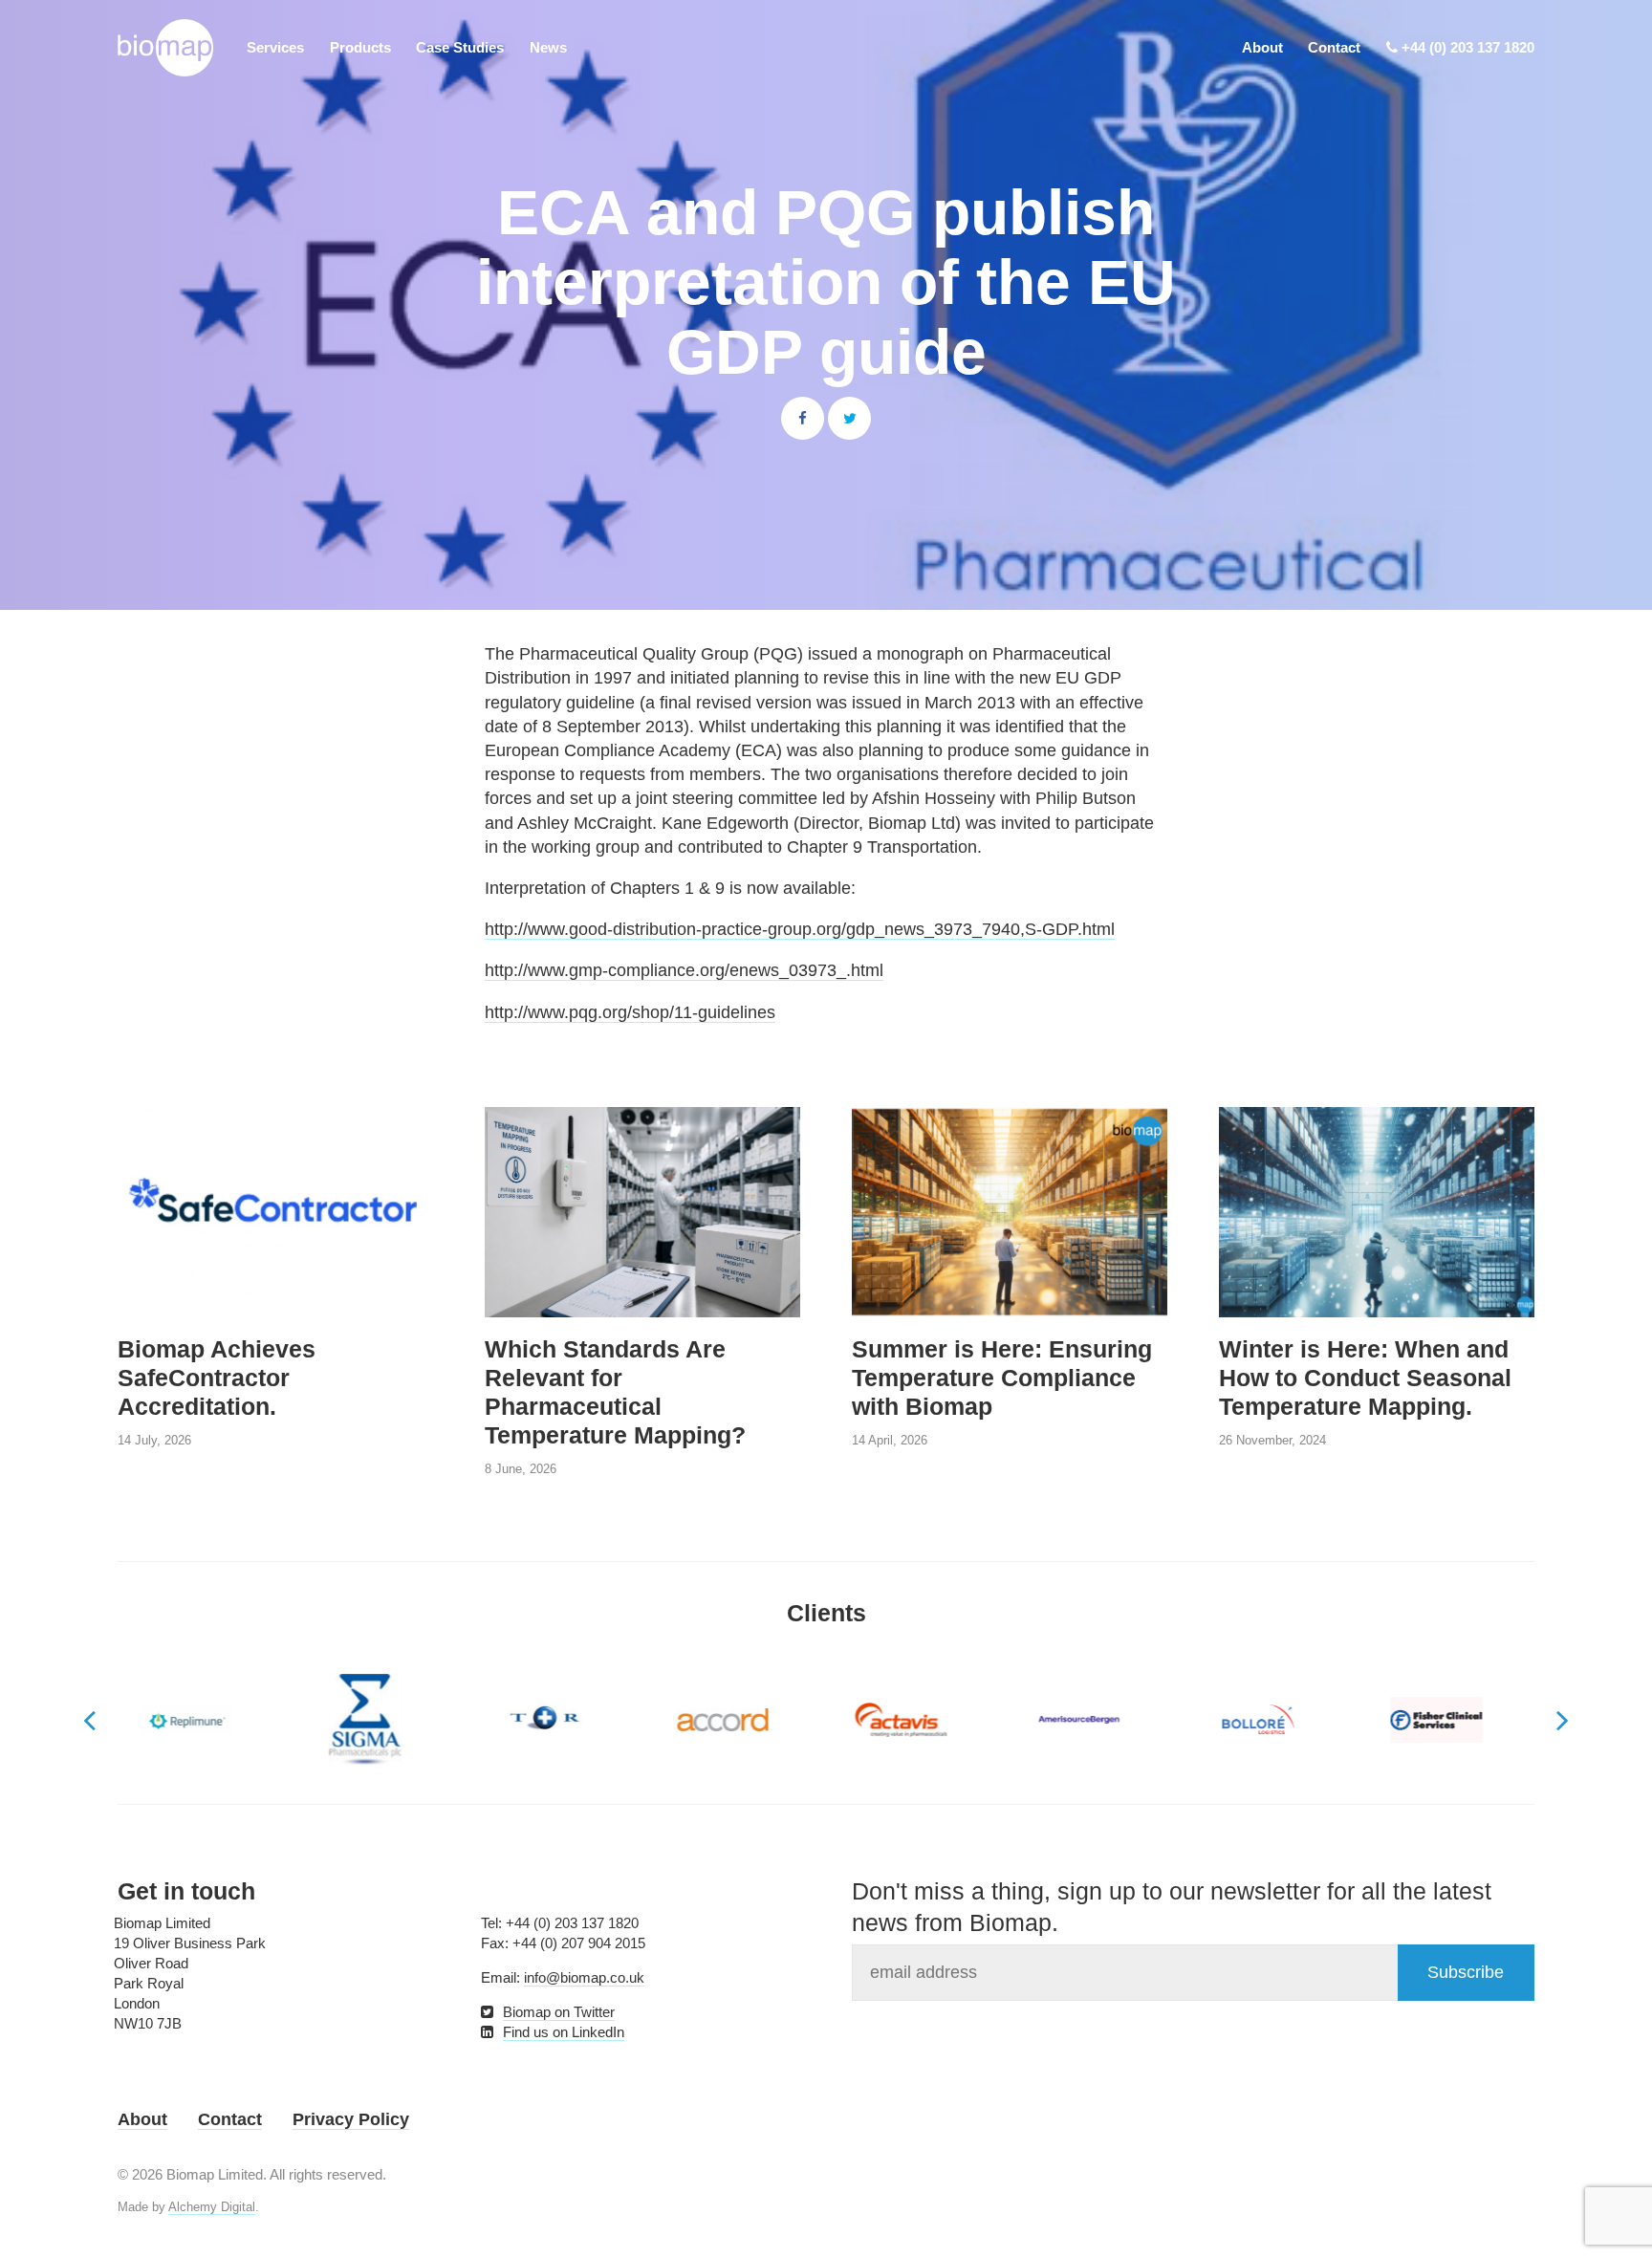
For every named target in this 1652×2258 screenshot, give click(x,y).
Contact (1334, 47)
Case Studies (460, 47)
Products (360, 47)
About (1262, 47)
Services (275, 47)
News (548, 47)
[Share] (803, 418)
